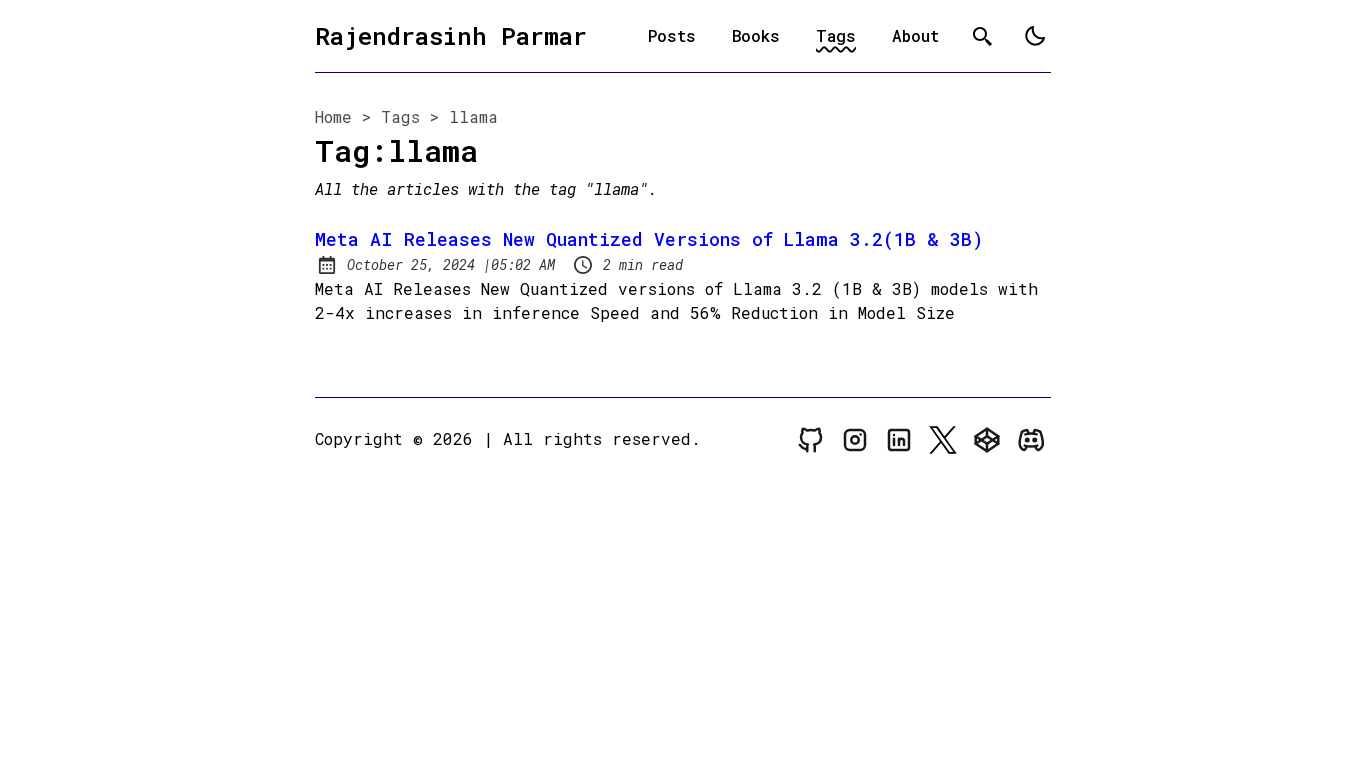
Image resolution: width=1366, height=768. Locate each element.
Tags (836, 35)
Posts (672, 35)
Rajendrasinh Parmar (451, 36)
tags (400, 116)
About (915, 35)
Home (333, 116)
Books (756, 35)
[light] (1035, 36)
